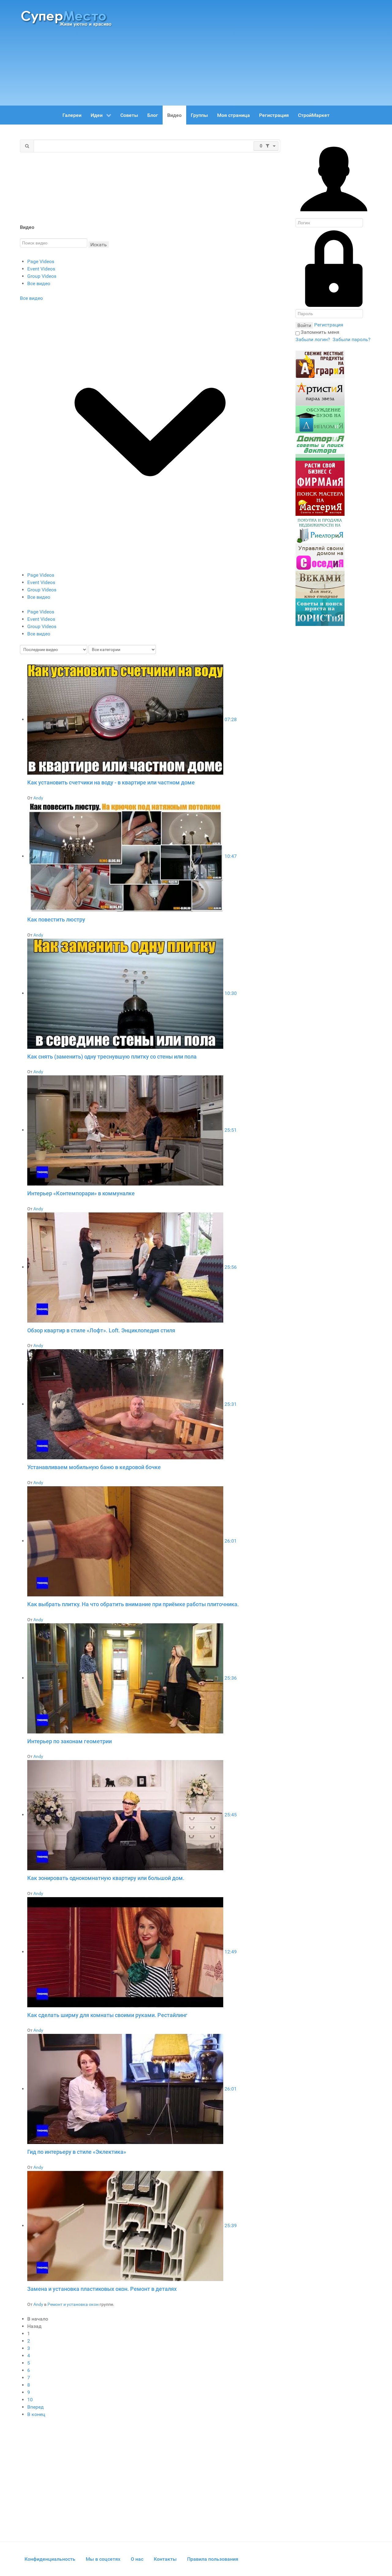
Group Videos (42, 276)
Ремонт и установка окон (73, 2304)
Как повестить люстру (56, 919)
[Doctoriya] (320, 447)
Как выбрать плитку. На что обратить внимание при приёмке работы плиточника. (133, 1604)
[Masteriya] (320, 502)
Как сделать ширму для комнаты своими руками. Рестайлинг (107, 2015)
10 (30, 2400)
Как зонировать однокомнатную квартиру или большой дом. (106, 1878)
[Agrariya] (320, 364)
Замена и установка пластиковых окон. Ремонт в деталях (102, 2289)
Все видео (39, 283)
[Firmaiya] (320, 474)
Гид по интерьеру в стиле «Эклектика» (77, 2152)
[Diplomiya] (320, 419)
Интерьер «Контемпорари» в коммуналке (81, 1193)
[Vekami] (320, 584)
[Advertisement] (251, 50)
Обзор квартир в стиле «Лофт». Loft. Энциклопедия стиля (101, 1330)
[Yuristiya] (320, 612)
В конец (36, 2414)
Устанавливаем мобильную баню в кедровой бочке (94, 1467)
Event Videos (41, 269)
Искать (99, 245)
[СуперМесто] (67, 18)
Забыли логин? (313, 339)
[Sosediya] (320, 557)
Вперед (36, 2407)
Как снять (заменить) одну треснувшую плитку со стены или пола (112, 1057)
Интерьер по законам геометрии (70, 1741)
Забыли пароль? (352, 339)
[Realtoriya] (320, 529)
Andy (38, 798)
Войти (304, 325)
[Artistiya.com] (320, 392)
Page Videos (41, 261)
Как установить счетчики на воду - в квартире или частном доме (111, 782)
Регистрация (329, 325)
